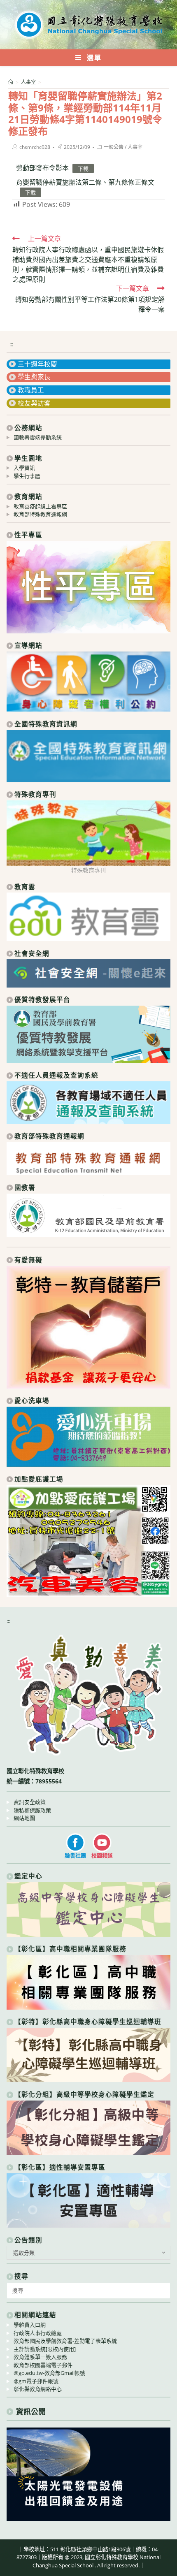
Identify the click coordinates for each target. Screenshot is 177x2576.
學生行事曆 (27, 476)
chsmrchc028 (35, 147)
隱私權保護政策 (32, 1810)
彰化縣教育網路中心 (38, 2389)
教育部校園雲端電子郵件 (43, 2365)
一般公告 (114, 147)
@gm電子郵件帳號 (36, 2381)
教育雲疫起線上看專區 (40, 506)
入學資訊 (24, 468)
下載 (83, 168)
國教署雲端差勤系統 (38, 437)
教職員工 (31, 390)
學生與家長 (34, 377)
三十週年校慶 (37, 364)
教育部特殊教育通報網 (40, 514)
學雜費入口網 (30, 2325)
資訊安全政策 (30, 1802)
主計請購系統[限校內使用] (45, 2349)
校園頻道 (102, 1855)
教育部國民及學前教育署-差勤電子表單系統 (65, 2341)
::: (11, 344)
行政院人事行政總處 (38, 2333)
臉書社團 (75, 1855)
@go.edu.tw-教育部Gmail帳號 (49, 2373)
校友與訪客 (34, 403)
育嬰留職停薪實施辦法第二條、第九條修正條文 (85, 182)
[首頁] (11, 82)
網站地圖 (24, 1818)
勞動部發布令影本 (42, 168)
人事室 (135, 147)
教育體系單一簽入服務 (40, 2357)
